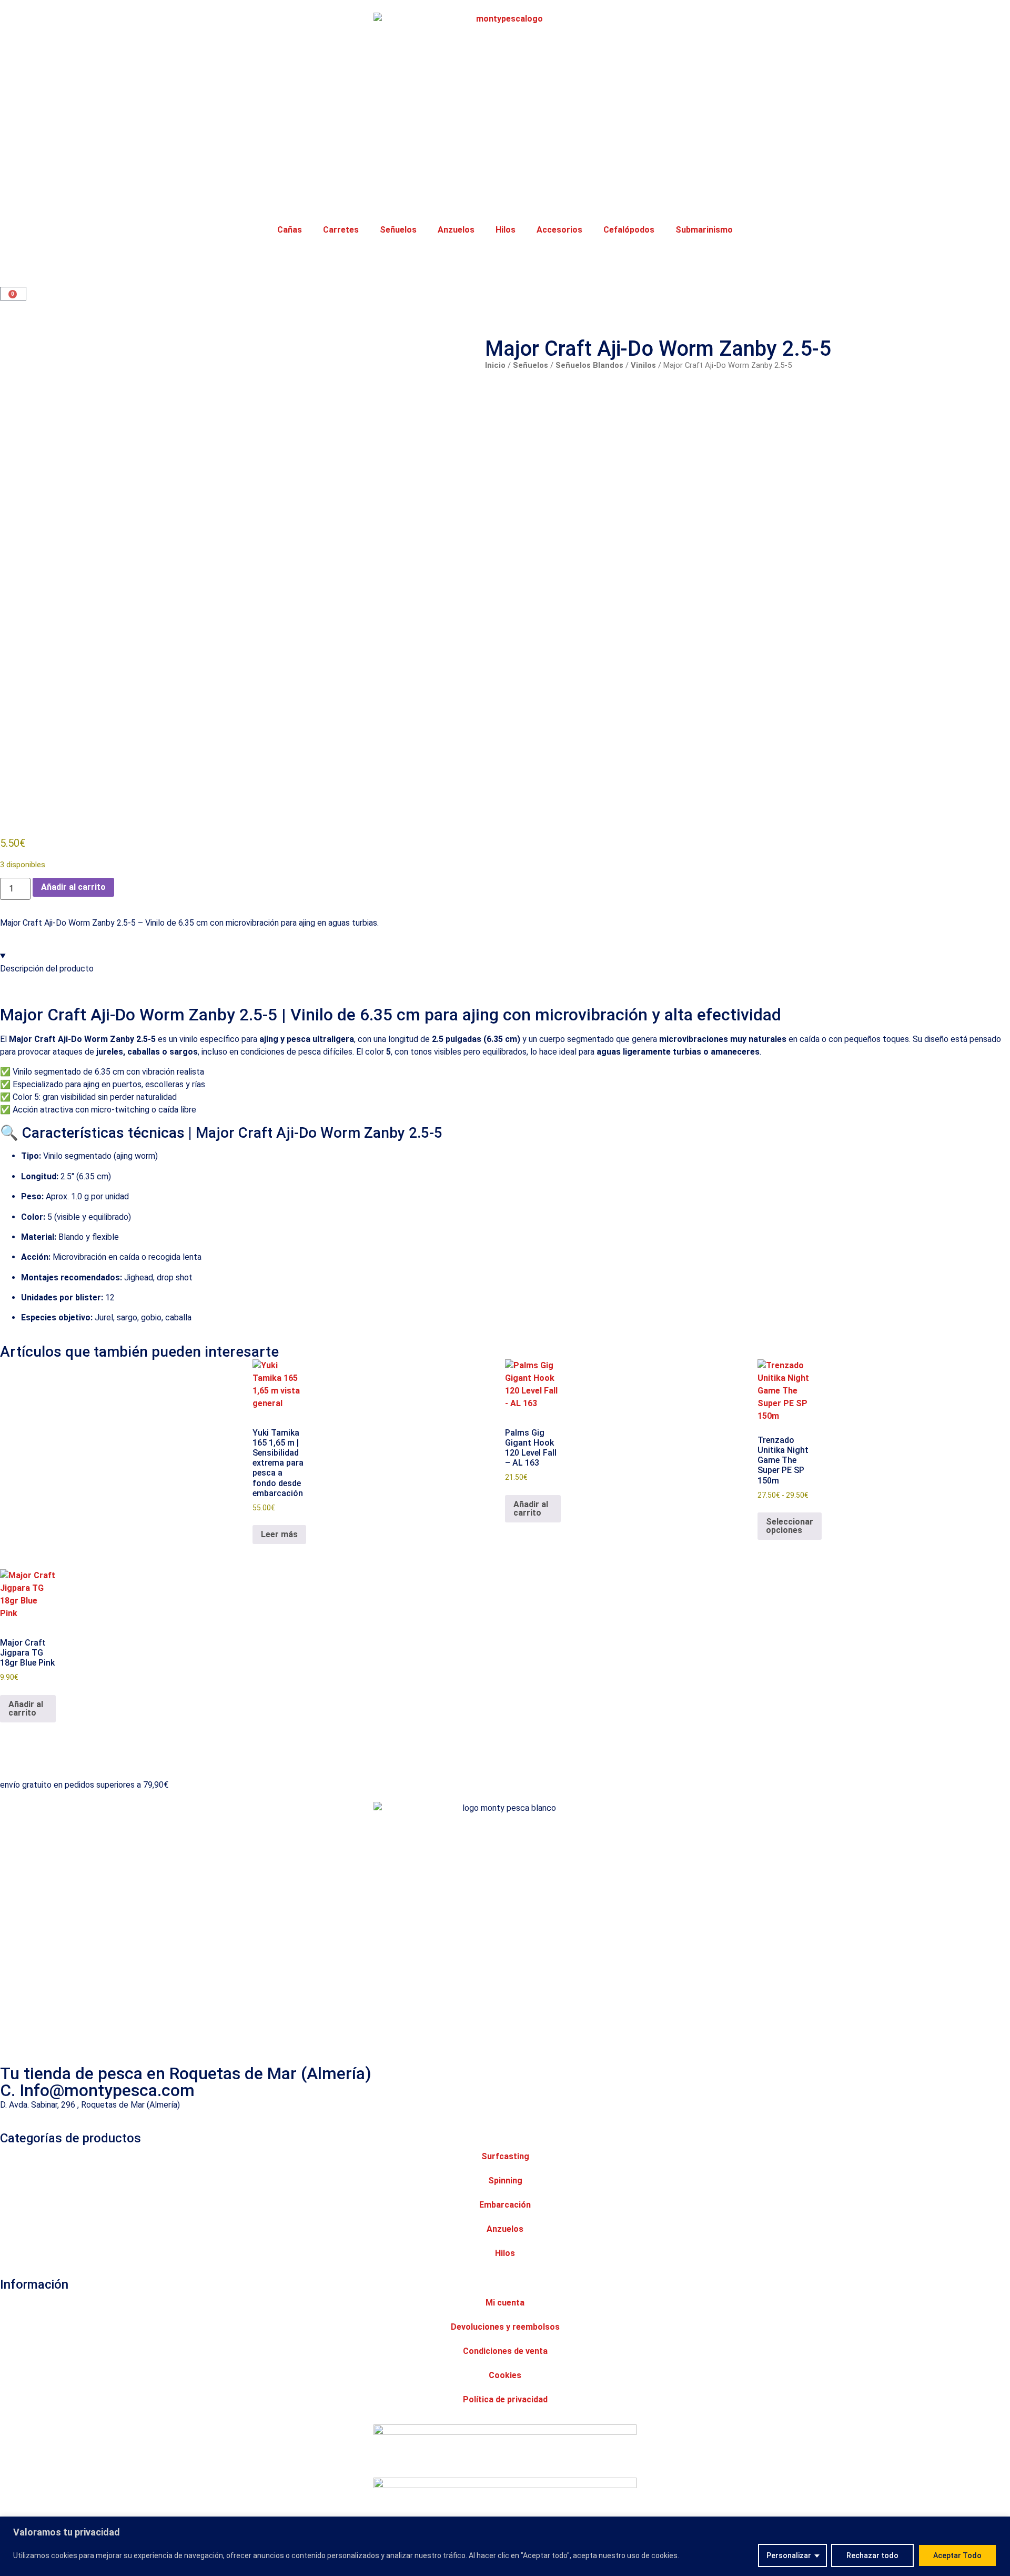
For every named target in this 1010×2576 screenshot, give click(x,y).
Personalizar (789, 2555)
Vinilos (643, 365)
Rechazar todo (872, 2555)
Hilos (506, 230)
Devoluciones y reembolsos (505, 2327)
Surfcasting (505, 2156)
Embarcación (505, 2205)
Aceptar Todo (957, 2555)
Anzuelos (456, 230)
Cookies (505, 2375)
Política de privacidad (505, 2399)
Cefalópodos (629, 230)
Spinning (505, 2181)
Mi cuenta (505, 2303)
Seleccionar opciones (790, 1526)
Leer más (279, 1534)
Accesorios (559, 230)
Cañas (290, 230)
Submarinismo (704, 230)
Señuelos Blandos (589, 365)
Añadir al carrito (73, 887)
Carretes (341, 230)
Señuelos (398, 230)
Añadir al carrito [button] (531, 1508)
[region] (505, 2546)
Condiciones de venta (505, 2351)
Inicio (495, 365)
